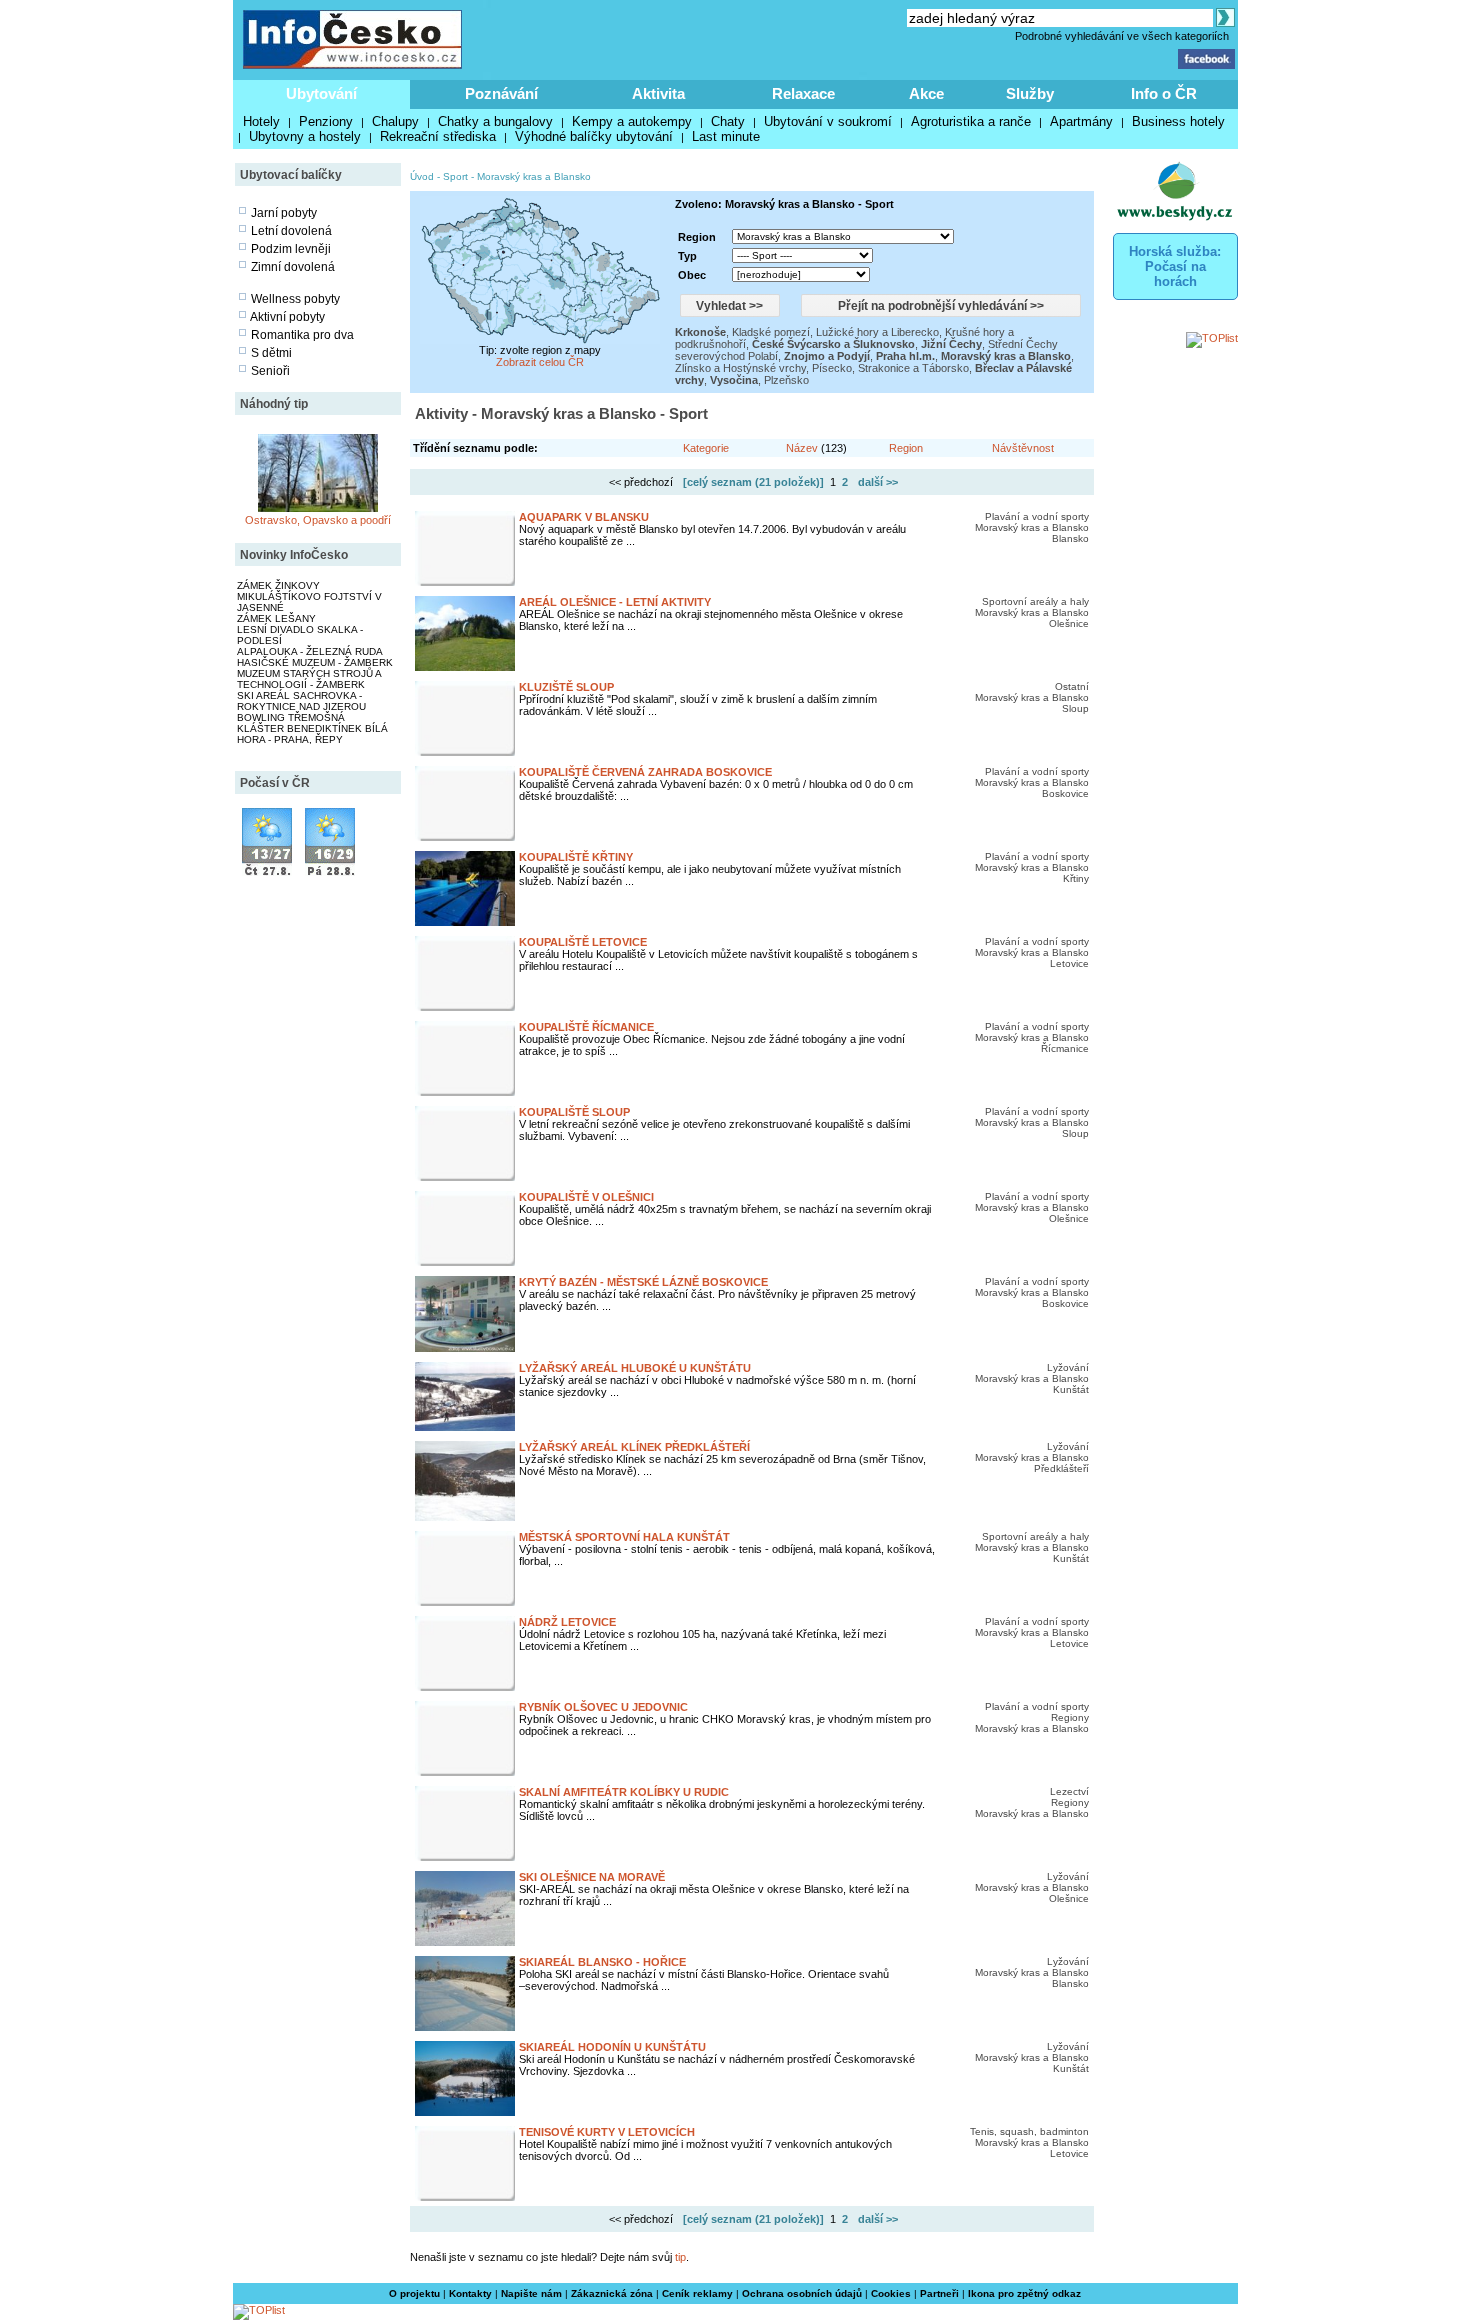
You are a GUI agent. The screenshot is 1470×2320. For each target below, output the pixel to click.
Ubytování (321, 93)
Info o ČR (1164, 93)
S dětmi (271, 353)
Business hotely (1178, 121)
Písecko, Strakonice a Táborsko (890, 368)
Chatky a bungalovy (495, 121)
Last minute (726, 136)
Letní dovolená (291, 231)
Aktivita (658, 93)
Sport (455, 176)
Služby (1030, 93)
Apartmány (1081, 121)
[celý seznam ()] (753, 482)
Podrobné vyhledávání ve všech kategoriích (1122, 36)
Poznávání (501, 93)
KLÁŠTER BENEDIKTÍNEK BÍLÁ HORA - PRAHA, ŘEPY (312, 734)
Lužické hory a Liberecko (877, 332)
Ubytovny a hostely (305, 136)
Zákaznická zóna (612, 2293)
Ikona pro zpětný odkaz (1024, 2293)
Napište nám (531, 2293)
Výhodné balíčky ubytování (594, 136)
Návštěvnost (1023, 448)
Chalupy (395, 121)
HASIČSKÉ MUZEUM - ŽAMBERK (315, 662)
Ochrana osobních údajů (802, 2293)
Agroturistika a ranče (971, 121)
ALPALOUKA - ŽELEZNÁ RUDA (310, 651)
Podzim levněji (291, 249)
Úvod (422, 176)
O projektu (414, 2293)
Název (802, 448)
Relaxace (803, 93)
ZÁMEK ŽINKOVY (278, 585)
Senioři (270, 371)
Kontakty (470, 2293)
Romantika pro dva (302, 335)
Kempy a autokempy (632, 121)
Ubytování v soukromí (828, 121)
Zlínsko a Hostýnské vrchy (740, 368)
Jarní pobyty (284, 213)
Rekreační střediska (438, 136)
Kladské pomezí (771, 332)
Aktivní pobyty (287, 317)
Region (906, 448)
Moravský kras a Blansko (534, 176)
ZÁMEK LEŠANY (276, 618)
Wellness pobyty (295, 299)
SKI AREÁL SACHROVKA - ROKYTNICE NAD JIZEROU (301, 701)
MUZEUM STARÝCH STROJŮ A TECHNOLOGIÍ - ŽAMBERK (309, 679)
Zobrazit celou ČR (540, 362)
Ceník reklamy (697, 2293)
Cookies (891, 2293)
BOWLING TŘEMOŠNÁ (291, 717)
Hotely (261, 121)
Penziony (326, 121)
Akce (926, 93)
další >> (878, 482)
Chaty (728, 121)
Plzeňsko (786, 380)
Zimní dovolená (293, 267)
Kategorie (706, 448)
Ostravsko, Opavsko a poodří (318, 520)
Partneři (939, 2293)
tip (680, 2257)
